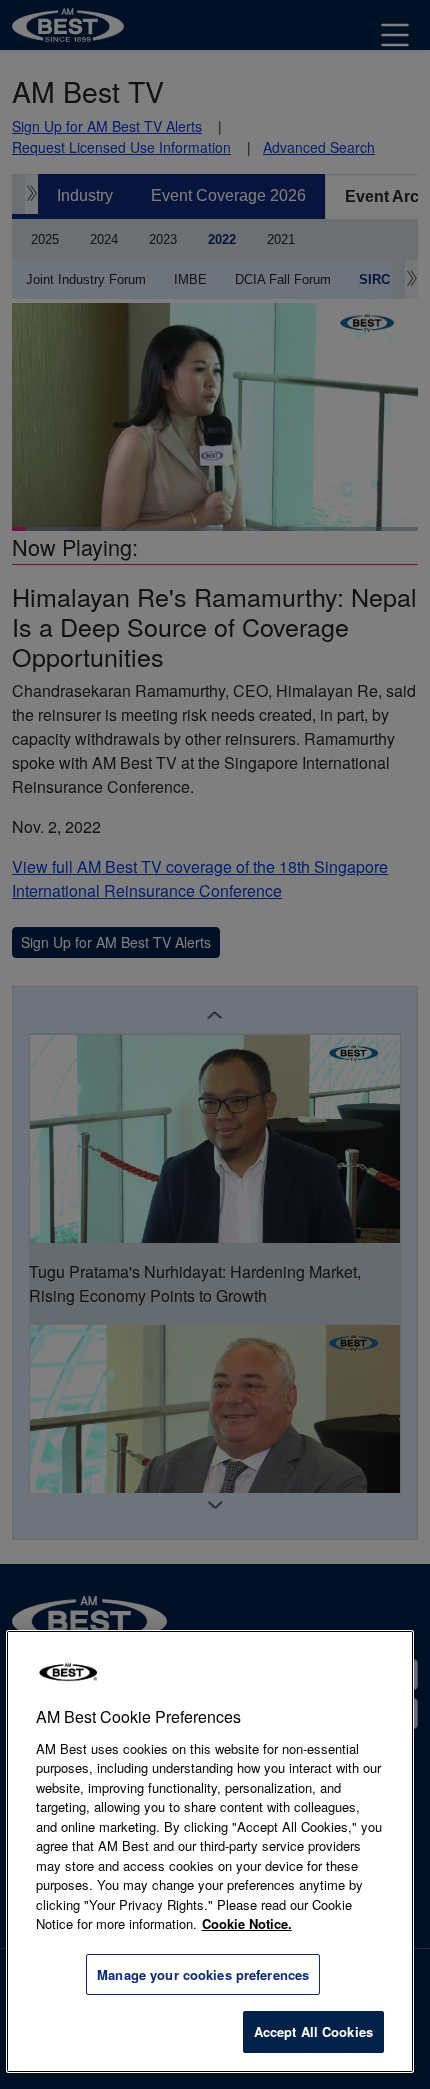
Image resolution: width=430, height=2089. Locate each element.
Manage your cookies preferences (203, 1974)
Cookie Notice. (247, 1923)
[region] (210, 1851)
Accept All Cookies (313, 2031)
